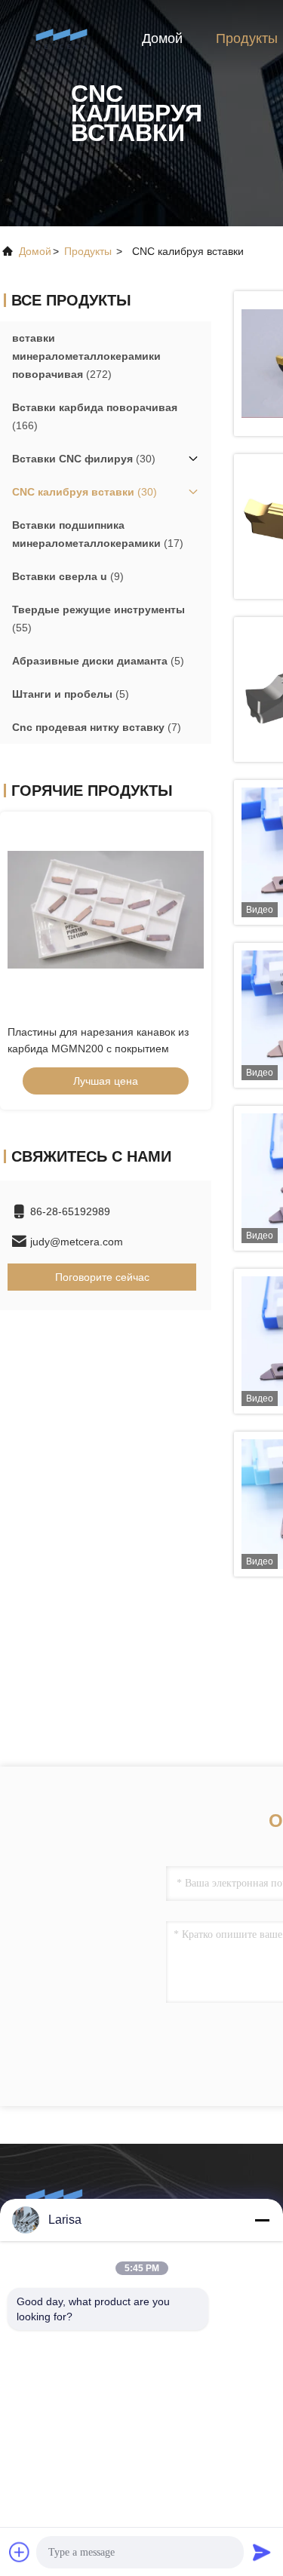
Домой (162, 38)
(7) (97, 727)
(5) (98, 661)
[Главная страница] (60, 38)
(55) (98, 619)
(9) (68, 576)
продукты (88, 251)
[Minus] (262, 2220)
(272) (86, 356)
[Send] (262, 2552)
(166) (95, 416)
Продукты (247, 38)
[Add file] (20, 2552)
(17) (98, 534)
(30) (84, 459)
